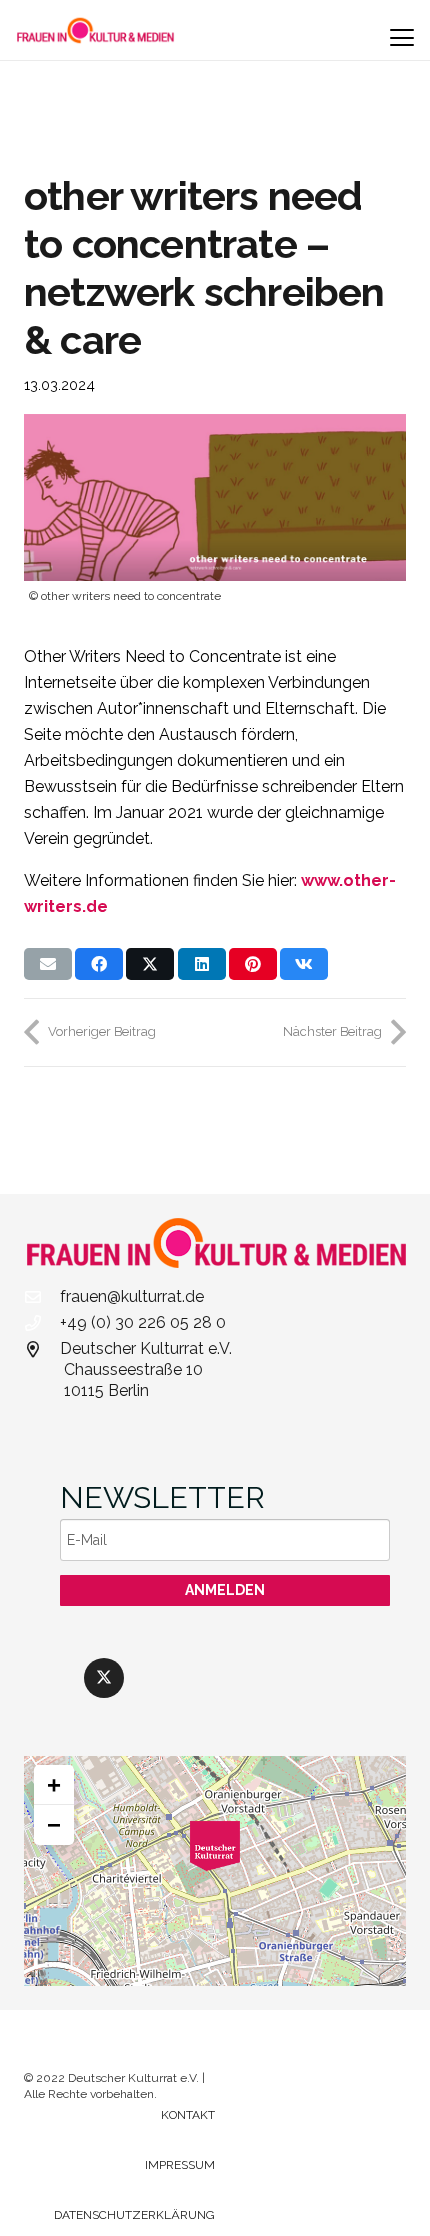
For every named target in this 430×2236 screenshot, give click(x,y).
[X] (104, 1678)
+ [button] (54, 1784)
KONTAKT (188, 2115)
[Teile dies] (99, 964)
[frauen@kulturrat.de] (42, 1297)
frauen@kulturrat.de (132, 1296)
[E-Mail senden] (48, 964)
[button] (402, 38)
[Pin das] (253, 964)
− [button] (54, 1824)
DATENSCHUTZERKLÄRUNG (134, 2215)
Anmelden (225, 1590)
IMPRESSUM (180, 2165)
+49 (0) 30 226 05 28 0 (143, 1322)
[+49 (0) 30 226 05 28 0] (42, 1323)
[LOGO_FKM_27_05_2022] (95, 30)
